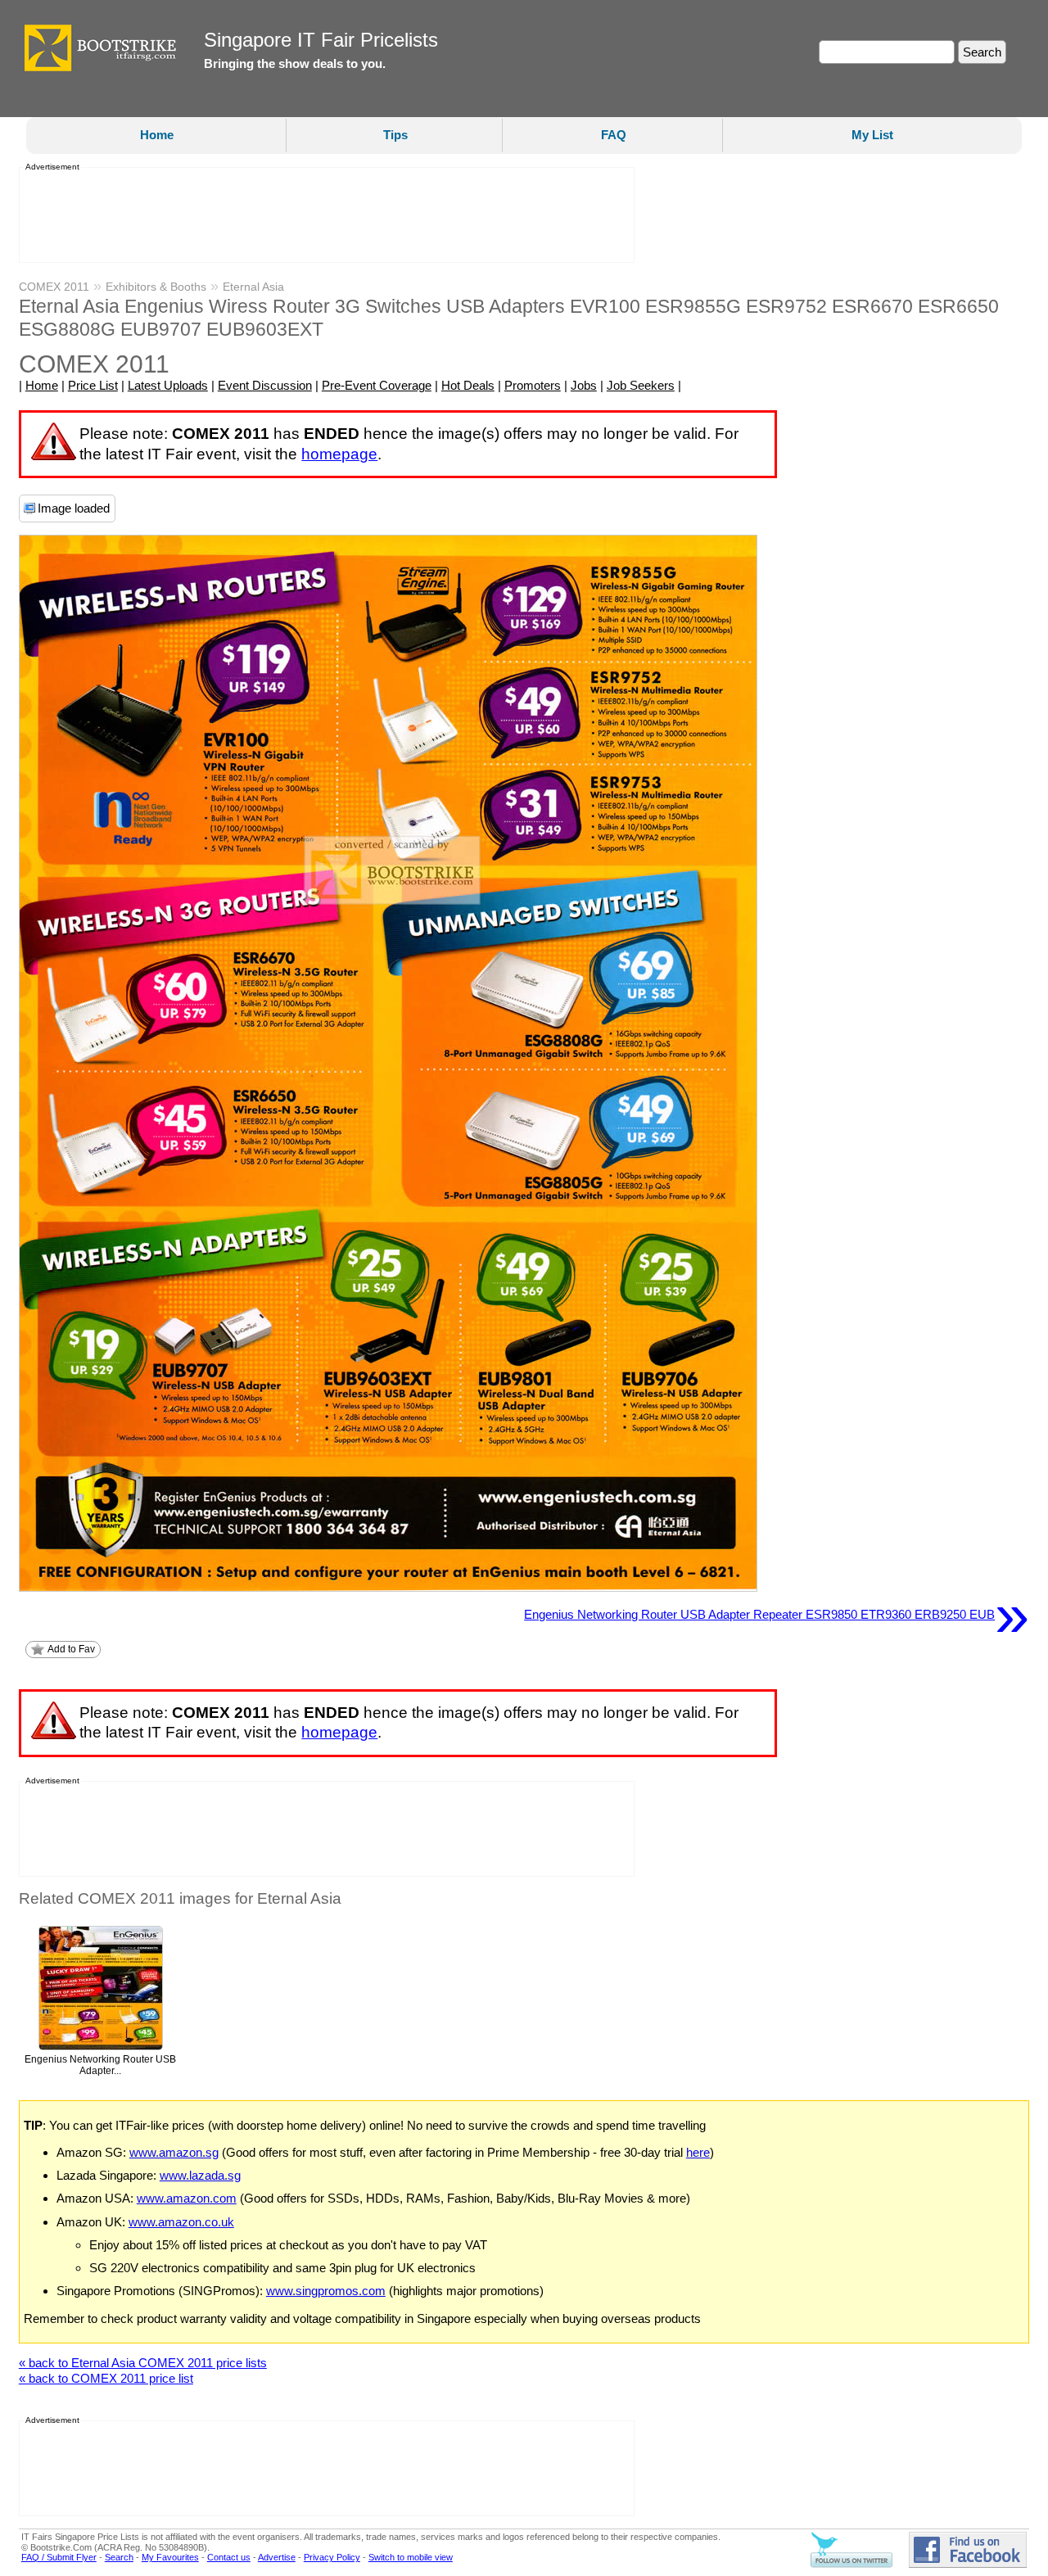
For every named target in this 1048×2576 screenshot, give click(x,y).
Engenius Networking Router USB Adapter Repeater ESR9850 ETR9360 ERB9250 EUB (777, 1615)
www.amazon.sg (174, 2152)
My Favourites (170, 2557)
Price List (93, 385)
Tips (395, 135)
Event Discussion (265, 385)
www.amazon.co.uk (181, 2222)
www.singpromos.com (326, 2291)
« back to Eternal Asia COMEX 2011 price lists (143, 2363)
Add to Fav (71, 1649)
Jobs (584, 385)
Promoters (533, 385)
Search (119, 2557)
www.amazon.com (187, 2198)
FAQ (614, 135)
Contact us (229, 2557)
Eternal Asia (253, 287)
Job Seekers (641, 385)
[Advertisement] (322, 215)
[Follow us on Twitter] (851, 2565)
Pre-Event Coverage (377, 385)
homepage (339, 454)
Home (157, 135)
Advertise (277, 2557)
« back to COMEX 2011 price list (106, 2378)
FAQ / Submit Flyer (59, 2557)
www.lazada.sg (200, 2175)
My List (872, 135)
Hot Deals (468, 385)
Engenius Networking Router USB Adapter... (100, 2065)
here (698, 2152)
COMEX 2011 (54, 287)
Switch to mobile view (411, 2557)
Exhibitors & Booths (156, 287)
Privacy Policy (332, 2557)
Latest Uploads (168, 385)
